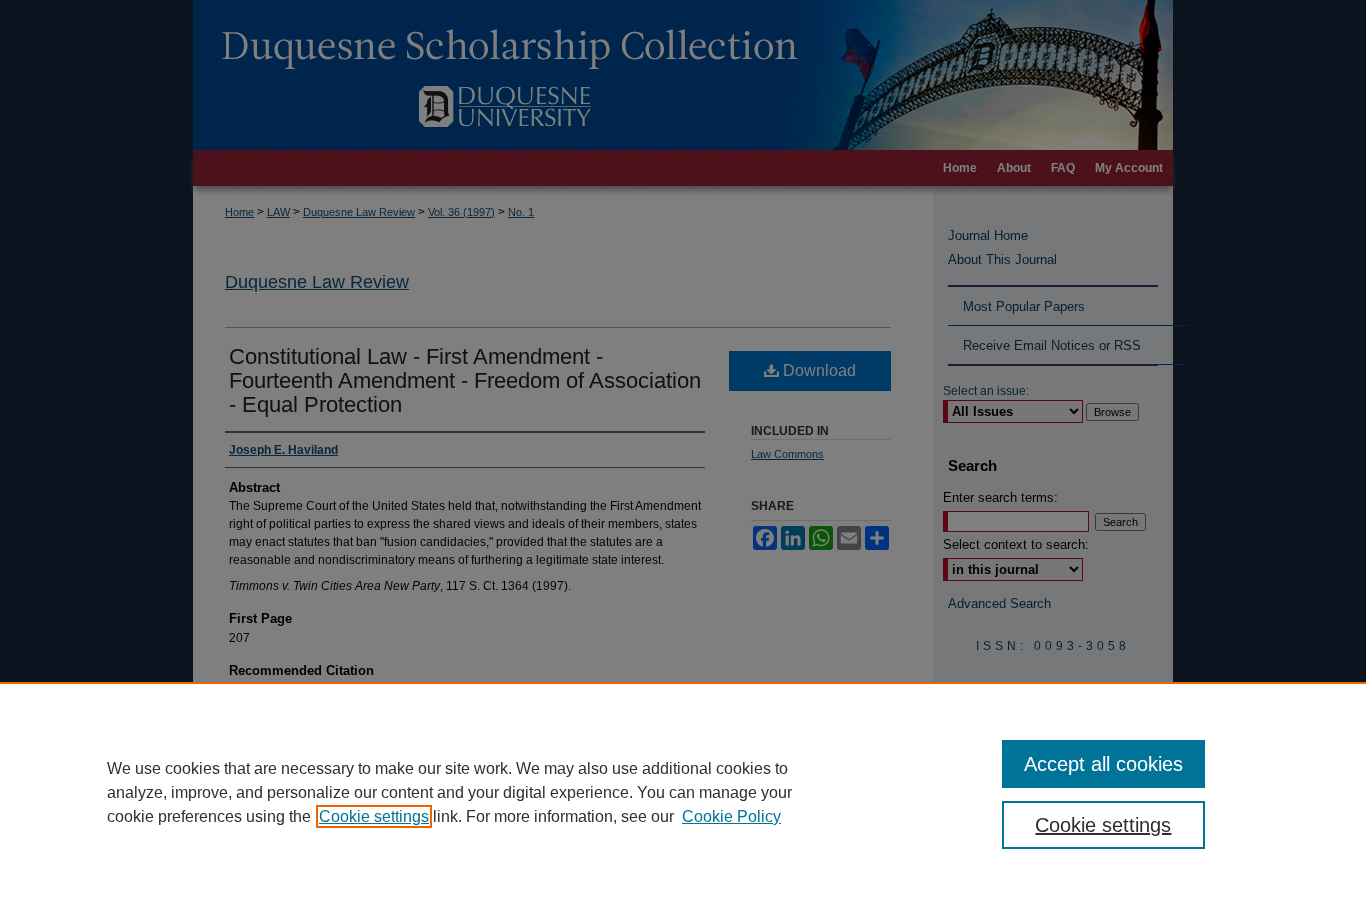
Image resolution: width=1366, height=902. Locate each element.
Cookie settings (374, 816)
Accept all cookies (1103, 764)
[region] (683, 792)
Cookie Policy (731, 816)
